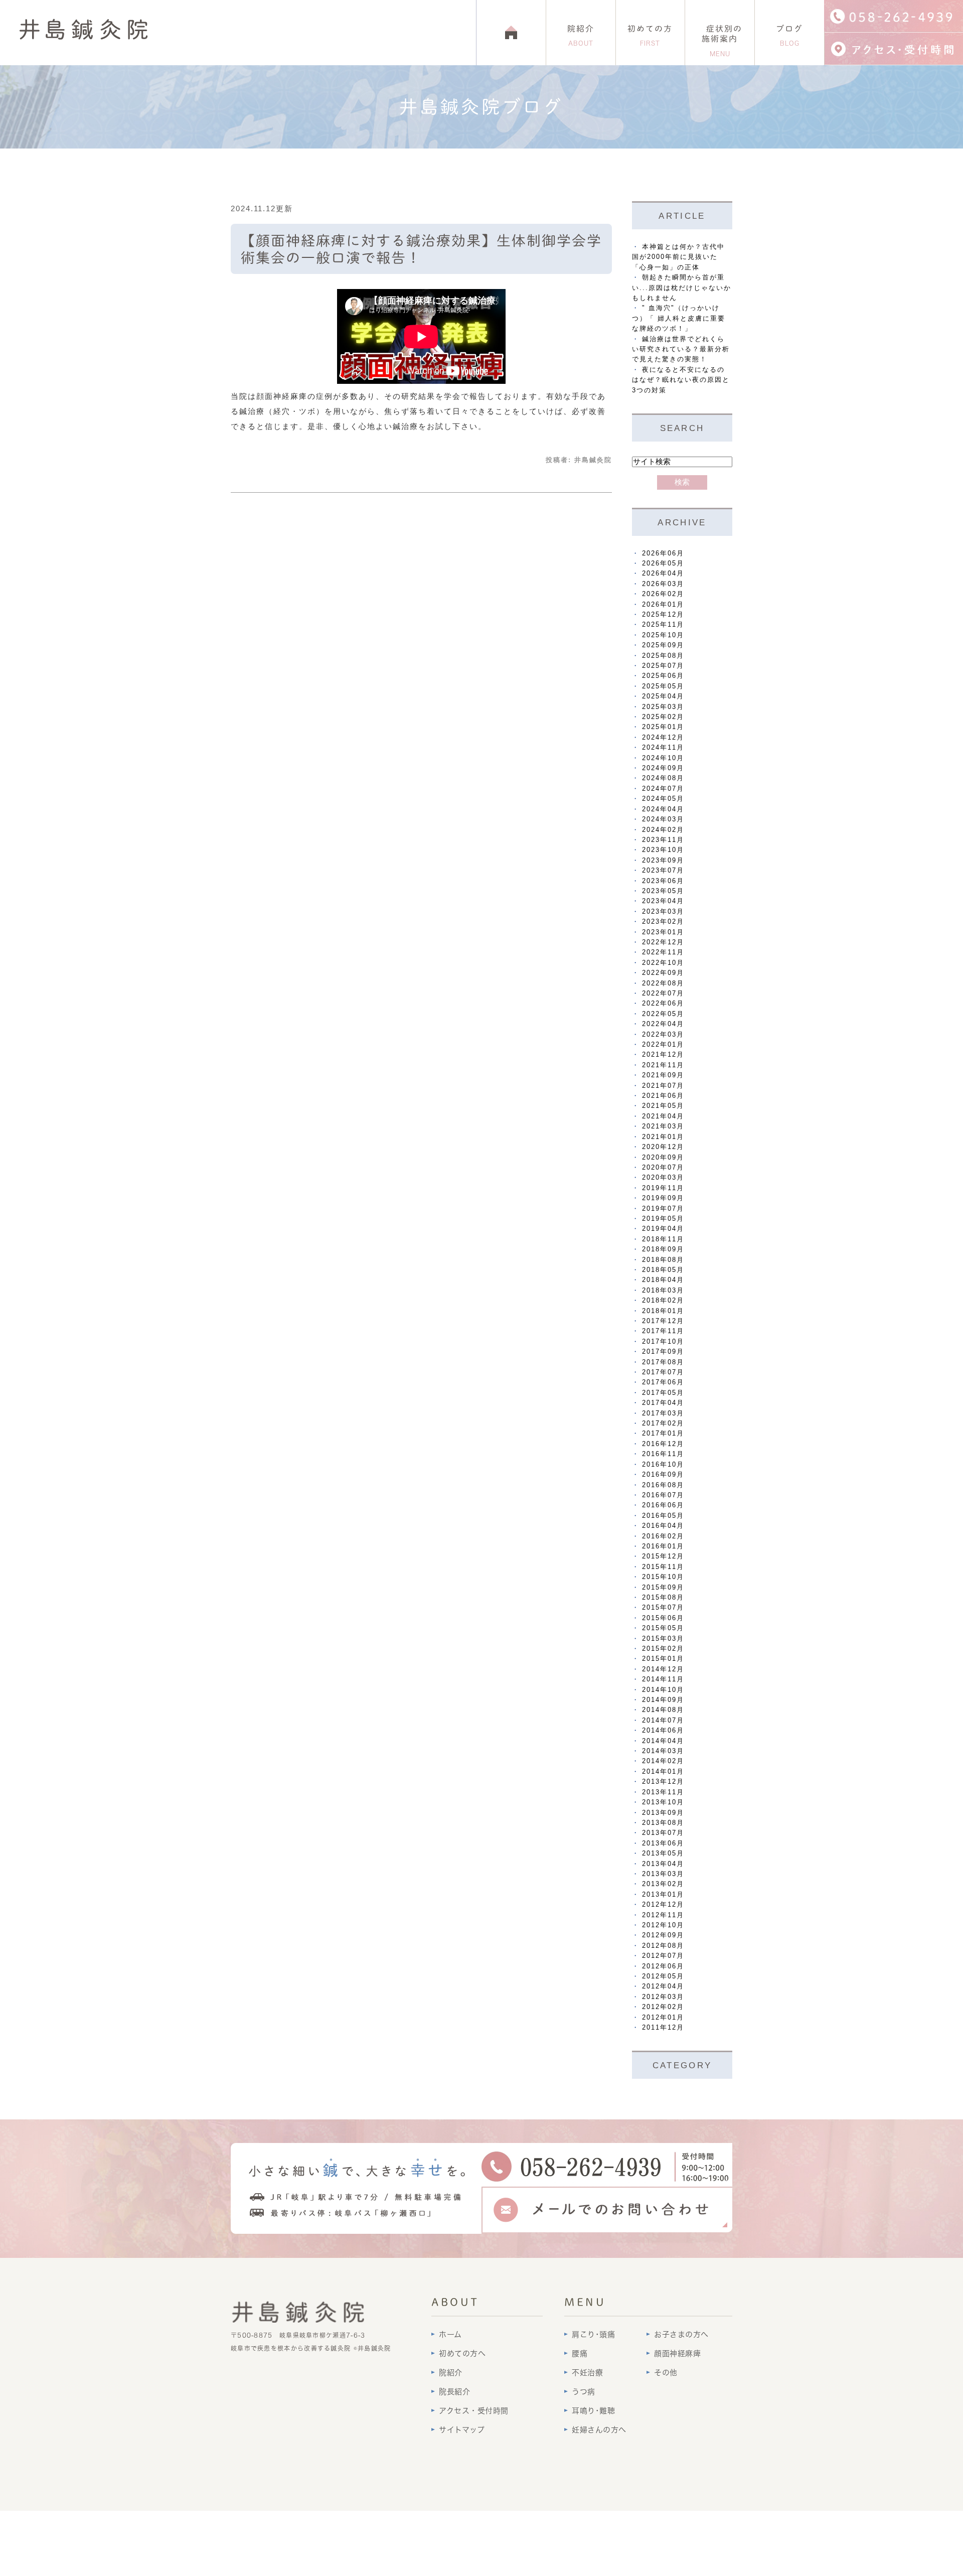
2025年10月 (663, 635)
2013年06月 (663, 1843)
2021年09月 (663, 1075)
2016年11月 (663, 1454)
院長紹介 (454, 2392)
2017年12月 (663, 1321)
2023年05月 (663, 891)
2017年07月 (663, 1372)
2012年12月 (663, 1904)
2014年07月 (663, 1720)
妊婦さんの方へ (599, 2430)
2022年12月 (663, 942)
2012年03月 (663, 1997)
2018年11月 (663, 1239)
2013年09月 (663, 1813)
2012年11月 (663, 1915)
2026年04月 (663, 573)
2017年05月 (663, 1393)
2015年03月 (663, 1638)
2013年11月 (663, 1792)
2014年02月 (663, 1761)
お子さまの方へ (681, 2334)
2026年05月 (663, 563)
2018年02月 (663, 1300)
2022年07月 (663, 993)
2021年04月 (663, 1116)
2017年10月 (663, 1341)
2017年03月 (663, 1413)
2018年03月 (663, 1290)
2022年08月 (663, 983)
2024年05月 (663, 799)
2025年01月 (663, 727)
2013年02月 (663, 1884)
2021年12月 (663, 1054)
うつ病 (584, 2392)
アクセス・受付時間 (474, 2411)
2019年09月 (663, 1198)
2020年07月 (663, 1167)
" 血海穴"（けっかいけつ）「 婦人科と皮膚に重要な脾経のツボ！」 (679, 318)
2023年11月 (663, 840)
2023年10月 (663, 850)
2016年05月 (663, 1516)
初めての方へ (462, 2353)
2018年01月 (663, 1311)
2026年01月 (663, 604)
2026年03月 (663, 584)
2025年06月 (663, 676)
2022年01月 (663, 1044)
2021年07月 (663, 1086)
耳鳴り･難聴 (593, 2411)
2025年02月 (663, 717)
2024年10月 (663, 758)
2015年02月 (663, 1649)
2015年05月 (663, 1628)
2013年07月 (663, 1833)
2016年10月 (663, 1464)
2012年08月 (663, 1946)
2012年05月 (663, 1976)
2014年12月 (663, 1669)
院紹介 (581, 36)
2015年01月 (663, 1659)
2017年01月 (663, 1433)
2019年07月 (663, 1208)
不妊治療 (587, 2373)
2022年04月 (663, 1024)
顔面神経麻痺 (677, 2353)
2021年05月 (663, 1106)
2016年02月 (663, 1536)
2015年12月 (663, 1556)
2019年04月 (663, 1229)
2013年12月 (663, 1781)
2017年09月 (663, 1351)
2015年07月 (663, 1607)
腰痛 (580, 2353)
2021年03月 (663, 1126)
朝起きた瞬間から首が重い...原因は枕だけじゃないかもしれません (682, 288)
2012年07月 (663, 1956)
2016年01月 (663, 1546)
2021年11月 (663, 1065)
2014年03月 (663, 1751)
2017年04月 (663, 1403)
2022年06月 (663, 1003)
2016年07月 (663, 1495)
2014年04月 (663, 1741)
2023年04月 (663, 901)
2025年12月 (663, 614)
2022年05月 (663, 1014)
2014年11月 (663, 1679)
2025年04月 (663, 696)
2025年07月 (663, 666)
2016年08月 (663, 1485)
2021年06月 (663, 1096)
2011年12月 (663, 2027)
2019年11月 (663, 1188)
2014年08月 (663, 1710)
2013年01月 (663, 1894)
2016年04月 (663, 1526)
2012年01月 (663, 2017)
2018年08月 (663, 1260)
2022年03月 (663, 1034)
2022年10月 (663, 963)
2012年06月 (663, 1966)
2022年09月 (663, 973)
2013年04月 (663, 1864)
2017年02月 (663, 1423)
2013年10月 (663, 1802)
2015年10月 (663, 1577)
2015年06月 (663, 1618)
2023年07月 (663, 870)
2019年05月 (663, 1219)
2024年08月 (663, 778)
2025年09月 (663, 645)
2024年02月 (663, 830)
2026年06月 (663, 553)
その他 (666, 2373)
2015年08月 (663, 1597)
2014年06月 (663, 1730)
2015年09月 (663, 1587)
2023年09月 (663, 860)
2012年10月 (663, 1925)
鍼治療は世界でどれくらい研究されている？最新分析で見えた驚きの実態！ (681, 349)
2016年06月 (663, 1505)
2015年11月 (663, 1567)
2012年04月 (663, 1986)
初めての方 (650, 36)
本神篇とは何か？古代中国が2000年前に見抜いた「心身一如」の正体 (678, 257)
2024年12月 (663, 737)
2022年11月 (663, 952)
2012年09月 (663, 1935)
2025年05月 (663, 686)
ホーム (450, 2334)
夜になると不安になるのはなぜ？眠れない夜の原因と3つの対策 (681, 380)
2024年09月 (663, 768)
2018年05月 (663, 1270)
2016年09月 (663, 1474)
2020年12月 (663, 1147)
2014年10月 (663, 1690)
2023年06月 (663, 881)
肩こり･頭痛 (593, 2334)
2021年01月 (663, 1137)
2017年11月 (663, 1331)
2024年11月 (663, 747)
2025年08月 (663, 656)
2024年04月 (663, 809)
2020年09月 (663, 1157)
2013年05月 (663, 1853)
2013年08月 (663, 1823)
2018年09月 (663, 1249)
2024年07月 (663, 789)
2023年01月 (663, 932)
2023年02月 (663, 921)
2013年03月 (663, 1874)
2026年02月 (663, 594)
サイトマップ (462, 2430)
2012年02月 (663, 2007)
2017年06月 (663, 1382)
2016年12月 (663, 1444)
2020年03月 (663, 1177)
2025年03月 (663, 707)
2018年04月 (663, 1280)
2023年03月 (663, 911)
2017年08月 (663, 1362)
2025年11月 (663, 624)
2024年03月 (663, 819)
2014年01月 (663, 1771)
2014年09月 (663, 1700)
